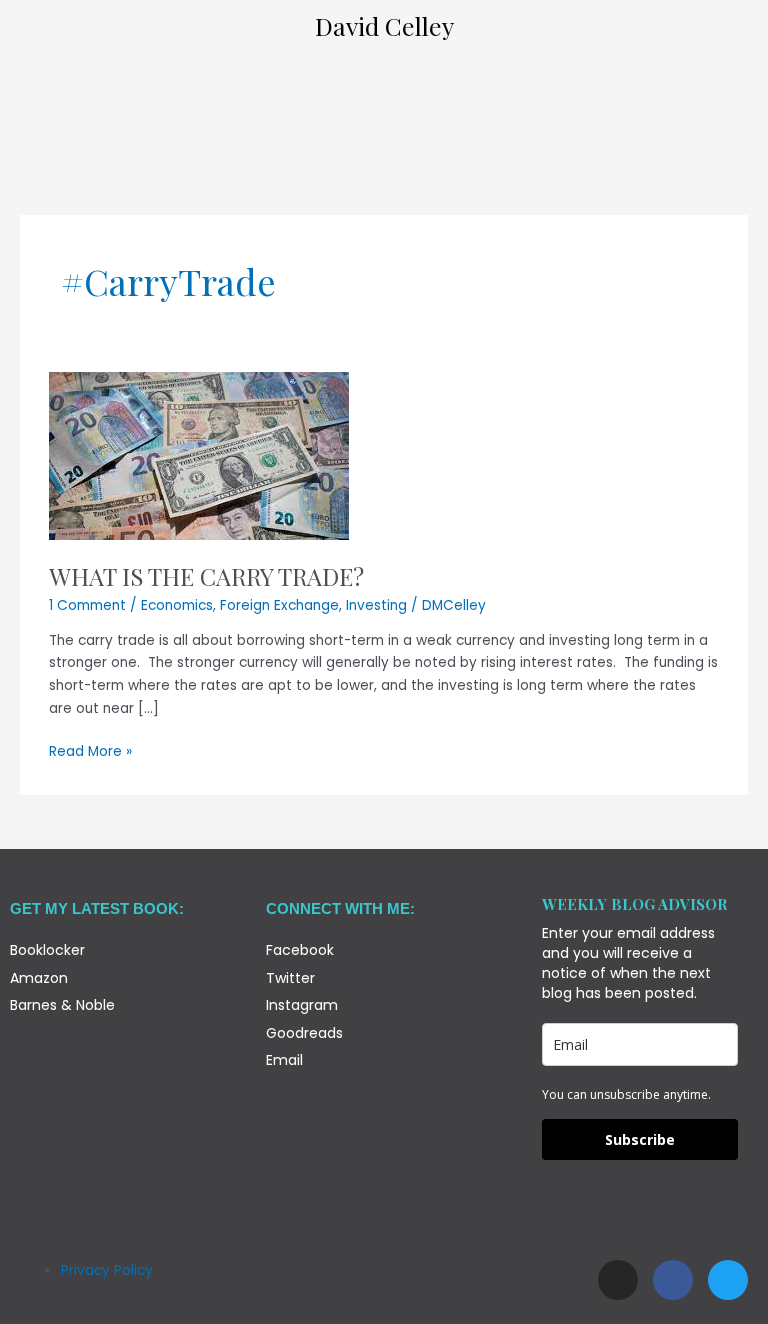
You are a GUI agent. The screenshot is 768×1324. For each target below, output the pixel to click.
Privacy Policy (107, 1270)
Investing (376, 605)
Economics (177, 605)
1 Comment (87, 605)
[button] (384, 81)
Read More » (90, 751)
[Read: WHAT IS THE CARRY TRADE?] (199, 455)
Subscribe (640, 1139)
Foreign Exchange (279, 605)
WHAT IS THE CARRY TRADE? (206, 576)
